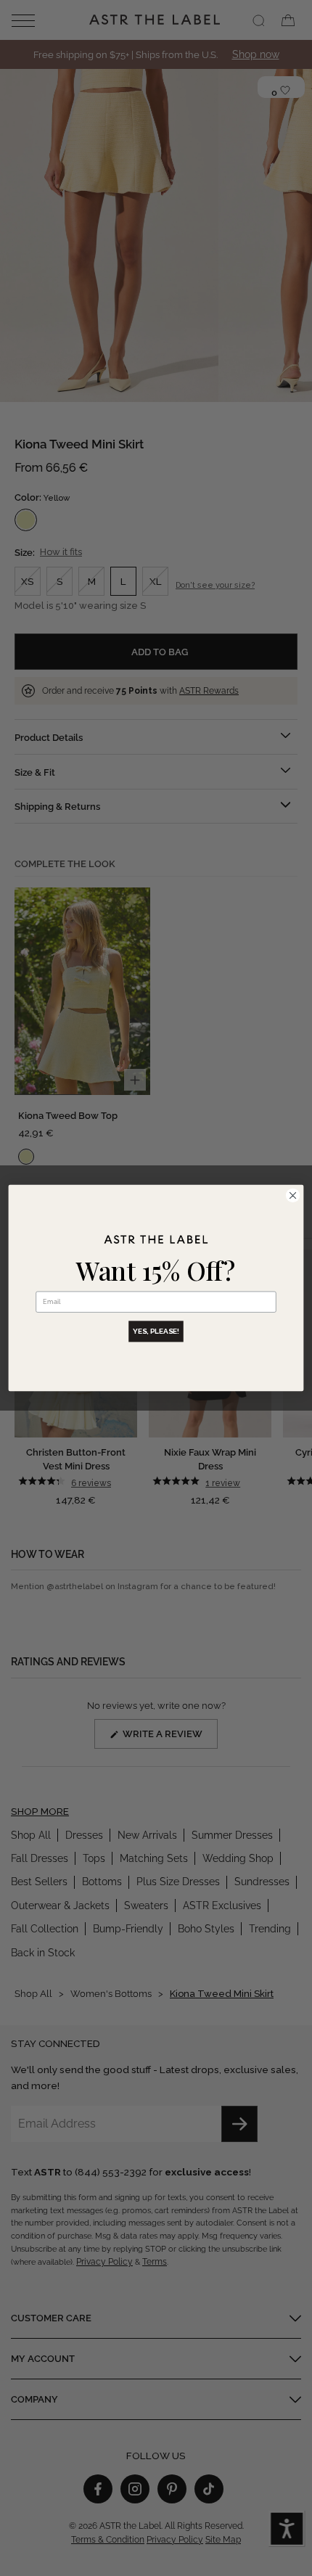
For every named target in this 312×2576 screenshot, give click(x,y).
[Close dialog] (292, 1195)
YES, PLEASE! (156, 1332)
